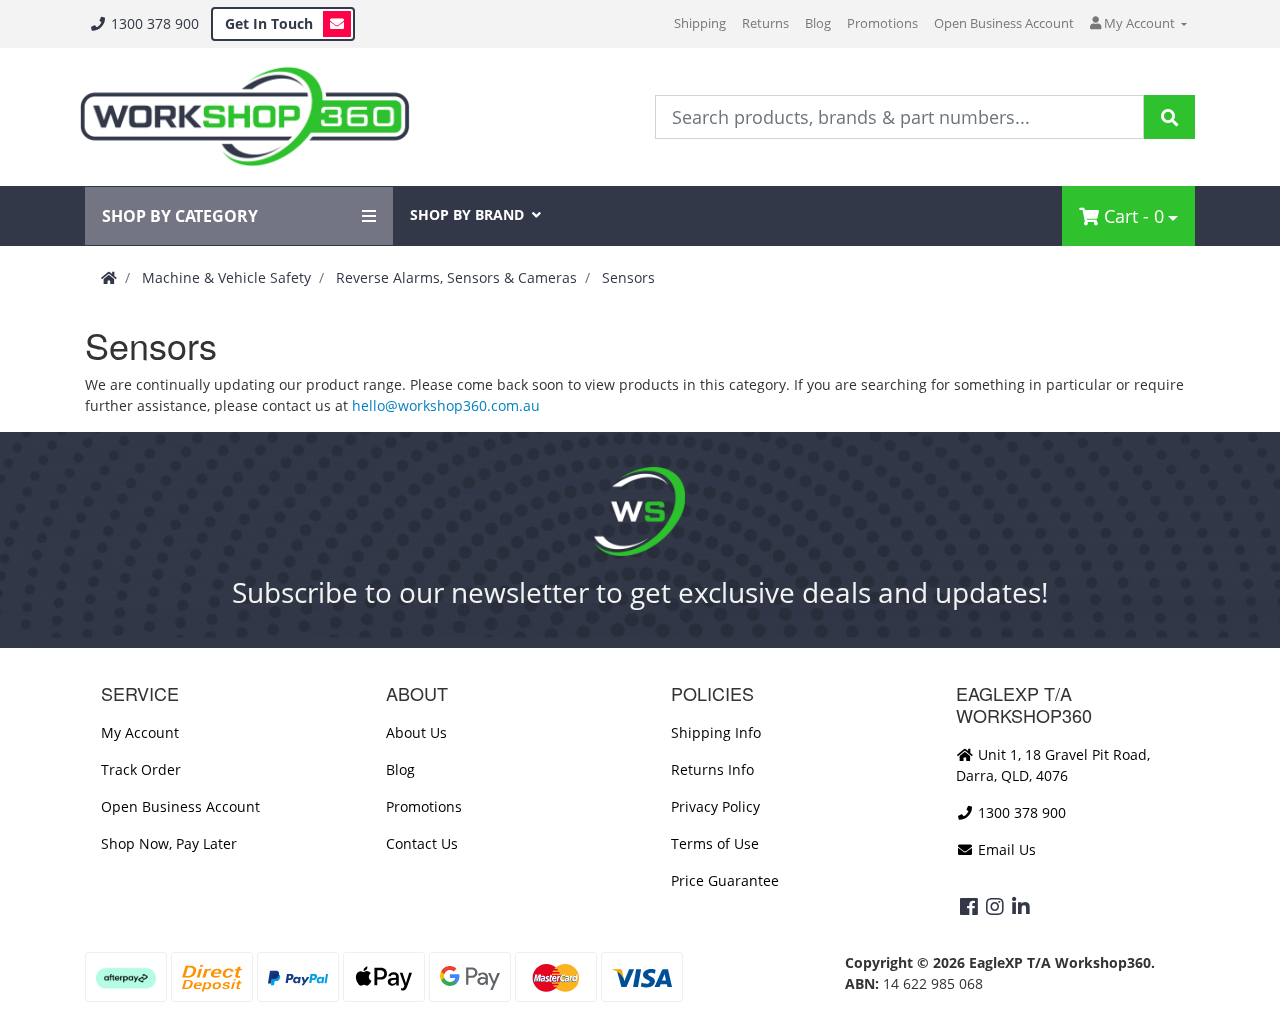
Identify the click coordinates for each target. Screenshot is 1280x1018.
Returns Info (712, 769)
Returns (765, 23)
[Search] (1169, 117)
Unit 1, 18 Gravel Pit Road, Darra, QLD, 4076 (1053, 765)
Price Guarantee (725, 880)
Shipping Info (716, 732)
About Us (416, 732)
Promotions (882, 23)
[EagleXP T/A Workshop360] (244, 117)
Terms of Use (715, 843)
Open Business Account (1004, 23)
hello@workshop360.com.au (446, 405)
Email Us (1005, 849)
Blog (818, 23)
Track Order (141, 769)
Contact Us (422, 843)
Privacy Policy (715, 806)
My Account (140, 732)
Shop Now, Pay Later (169, 843)
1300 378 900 (153, 23)
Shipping (700, 23)
